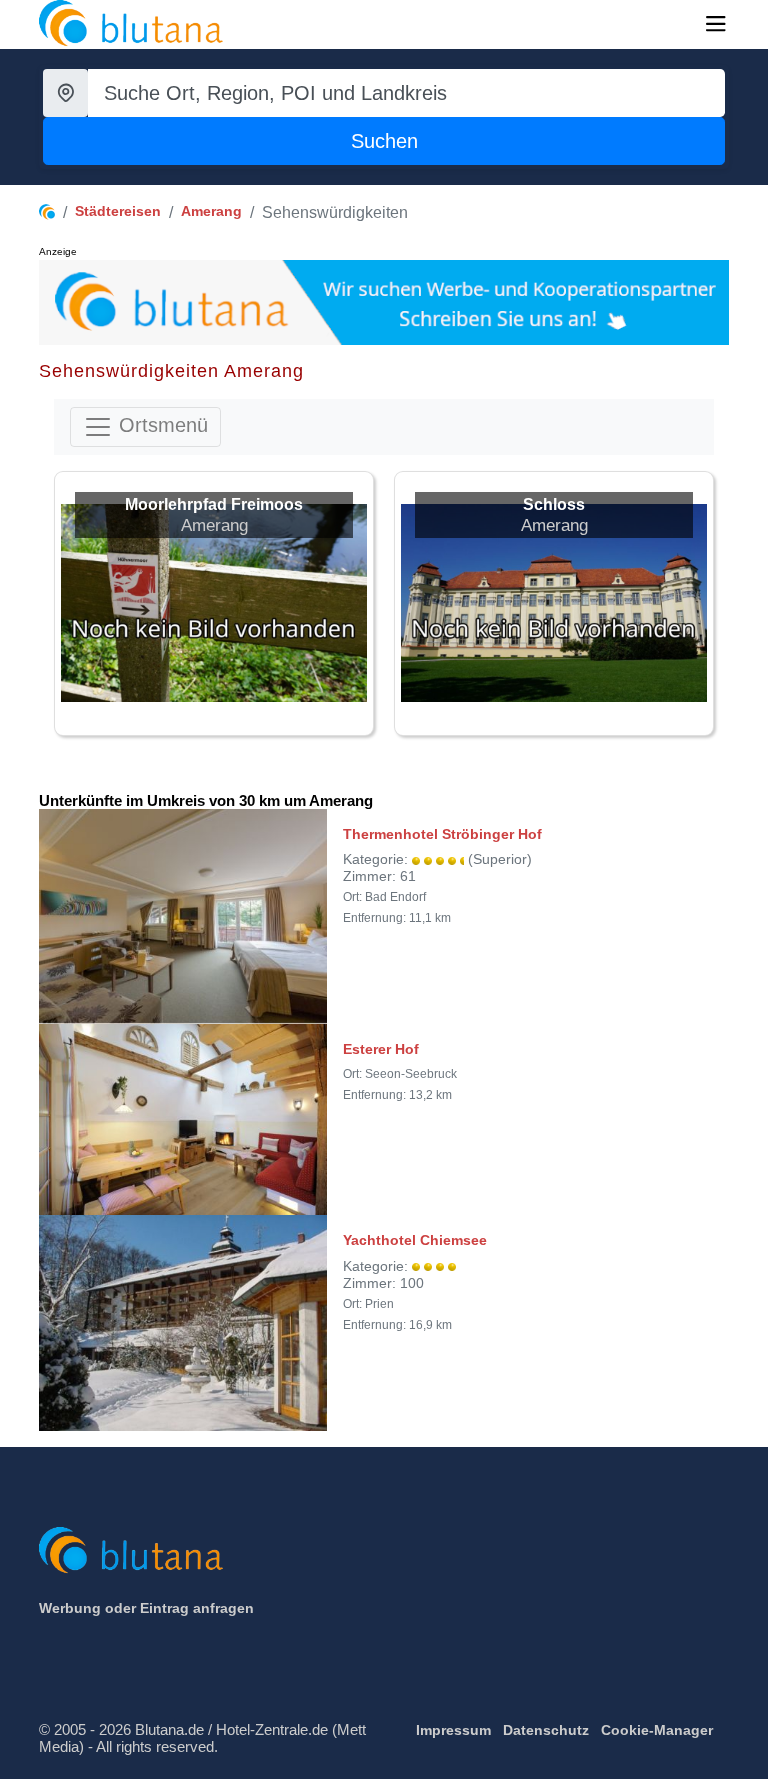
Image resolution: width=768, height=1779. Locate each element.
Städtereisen (118, 211)
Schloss (554, 504)
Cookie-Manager (657, 1730)
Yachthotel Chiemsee (415, 1240)
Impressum (453, 1730)
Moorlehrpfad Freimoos (214, 504)
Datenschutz (546, 1730)
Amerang (211, 211)
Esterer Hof (381, 1049)
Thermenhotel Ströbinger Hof (442, 834)
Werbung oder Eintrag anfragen (146, 1608)
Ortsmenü (160, 425)
